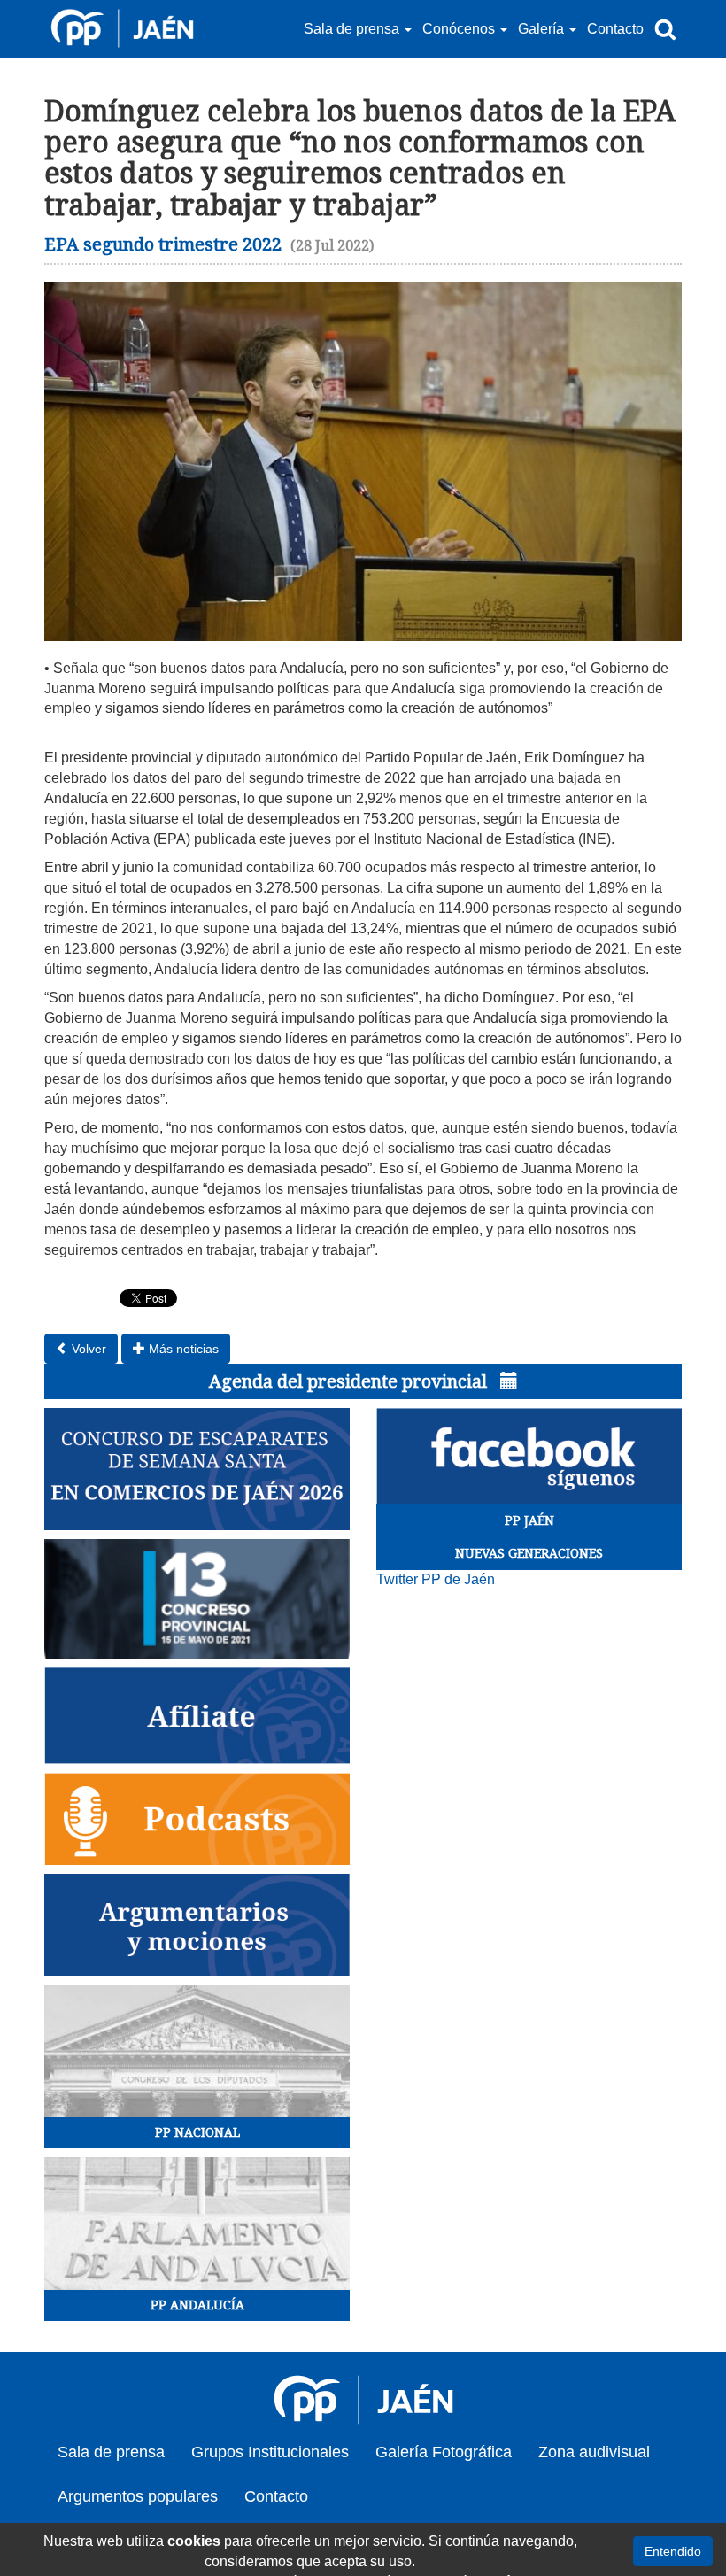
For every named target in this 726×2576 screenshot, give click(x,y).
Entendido (673, 2551)
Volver (87, 1349)
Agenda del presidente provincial (350, 1381)
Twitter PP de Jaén (436, 1579)
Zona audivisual (594, 2452)
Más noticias (182, 1349)
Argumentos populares (138, 2496)
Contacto (615, 29)
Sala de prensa (111, 2452)
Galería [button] (543, 29)
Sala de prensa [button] (353, 29)
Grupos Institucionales (270, 2452)
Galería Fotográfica (444, 2452)
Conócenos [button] (460, 29)
